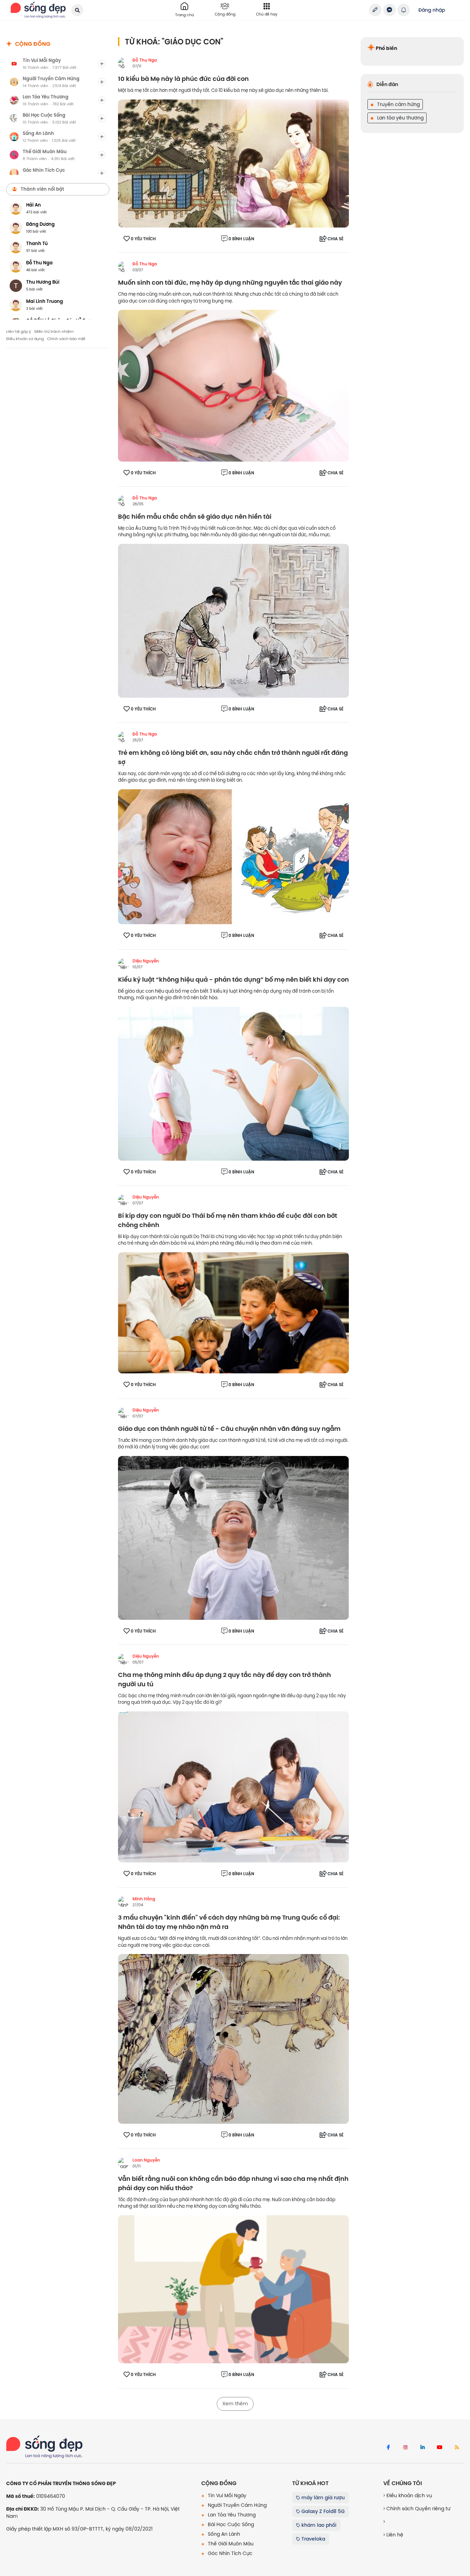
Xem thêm (235, 2404)
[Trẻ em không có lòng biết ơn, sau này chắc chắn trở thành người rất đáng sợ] (233, 856)
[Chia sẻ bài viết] (375, 10)
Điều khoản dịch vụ (409, 2495)
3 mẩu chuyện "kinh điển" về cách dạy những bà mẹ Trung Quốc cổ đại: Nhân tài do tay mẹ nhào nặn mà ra (229, 1922)
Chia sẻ (335, 239)
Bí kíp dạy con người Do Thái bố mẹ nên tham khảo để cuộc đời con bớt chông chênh (228, 1221)
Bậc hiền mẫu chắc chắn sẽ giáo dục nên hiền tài (195, 517)
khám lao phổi (318, 2525)
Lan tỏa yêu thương (400, 118)
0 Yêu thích (143, 239)
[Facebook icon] (388, 2448)
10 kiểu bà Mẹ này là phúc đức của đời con (183, 79)
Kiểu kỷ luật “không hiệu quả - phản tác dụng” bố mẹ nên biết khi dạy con (233, 980)
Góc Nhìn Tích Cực (229, 2553)
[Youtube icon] (440, 2448)
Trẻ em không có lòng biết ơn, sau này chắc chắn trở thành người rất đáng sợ (233, 758)
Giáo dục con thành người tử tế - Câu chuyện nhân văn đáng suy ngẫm (229, 1429)
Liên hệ (394, 2535)
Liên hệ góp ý (19, 331)
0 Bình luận (241, 239)
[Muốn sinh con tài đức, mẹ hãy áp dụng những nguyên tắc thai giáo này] (233, 385)
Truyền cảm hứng (398, 104)
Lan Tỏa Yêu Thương (231, 2515)
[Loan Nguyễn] (124, 2163)
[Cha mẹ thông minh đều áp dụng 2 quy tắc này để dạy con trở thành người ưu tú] (233, 1786)
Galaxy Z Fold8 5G (322, 2511)
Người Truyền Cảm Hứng (237, 2505)
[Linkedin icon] (423, 2448)
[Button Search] (77, 10)
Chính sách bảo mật (66, 339)
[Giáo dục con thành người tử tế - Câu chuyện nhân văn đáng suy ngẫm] (233, 1538)
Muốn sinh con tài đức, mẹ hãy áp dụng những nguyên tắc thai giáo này (230, 283)
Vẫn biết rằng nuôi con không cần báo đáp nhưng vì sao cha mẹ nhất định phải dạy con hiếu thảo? (233, 2184)
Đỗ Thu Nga (145, 60)
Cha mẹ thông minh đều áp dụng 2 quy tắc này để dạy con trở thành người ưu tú (225, 1680)
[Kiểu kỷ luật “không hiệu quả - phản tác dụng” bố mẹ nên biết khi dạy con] (233, 1083)
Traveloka (313, 2539)
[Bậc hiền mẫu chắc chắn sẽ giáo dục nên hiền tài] (233, 620)
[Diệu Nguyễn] (124, 964)
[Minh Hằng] (124, 1902)
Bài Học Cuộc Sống (230, 2524)
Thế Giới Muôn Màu (230, 2544)
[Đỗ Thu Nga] (124, 63)
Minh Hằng (144, 1899)
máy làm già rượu (322, 2498)
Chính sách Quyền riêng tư (418, 2509)
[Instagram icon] (405, 2448)
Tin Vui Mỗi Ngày (226, 2495)
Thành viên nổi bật (42, 189)
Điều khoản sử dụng (25, 339)
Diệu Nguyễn (146, 961)
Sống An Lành (223, 2534)
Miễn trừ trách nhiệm (54, 331)
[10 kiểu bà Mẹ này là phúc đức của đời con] (233, 163)
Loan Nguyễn (146, 2160)
